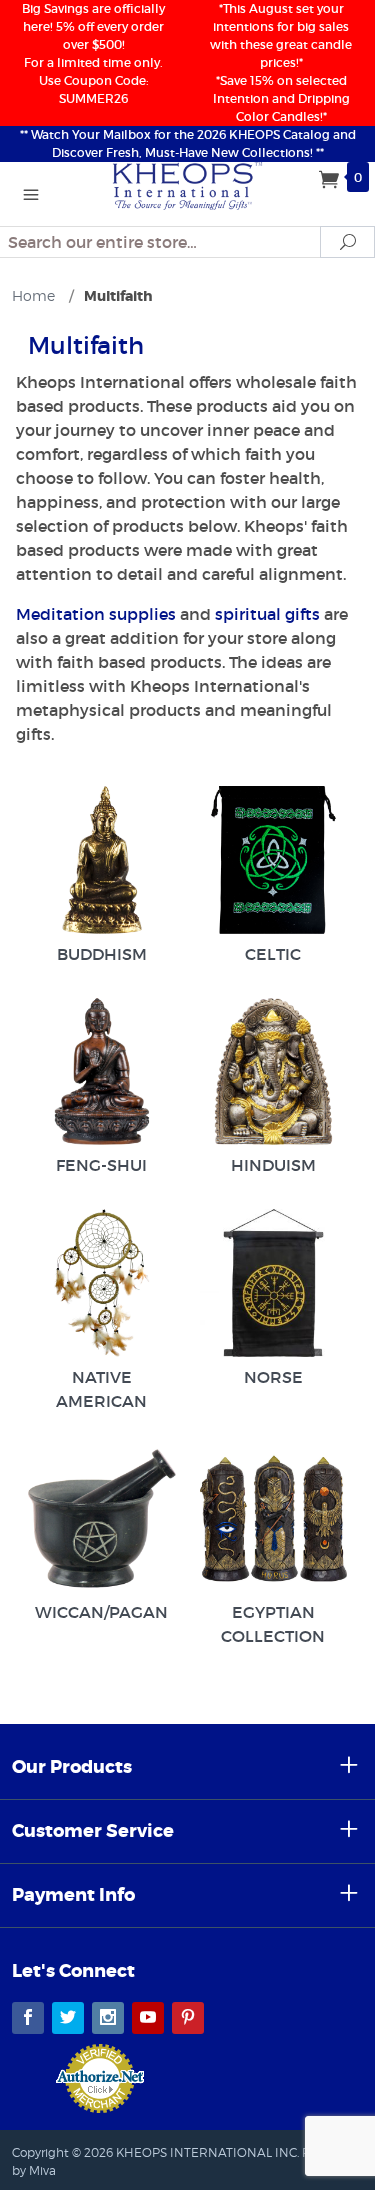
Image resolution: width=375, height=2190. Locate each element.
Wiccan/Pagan (101, 1612)
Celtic (273, 954)
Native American (101, 1389)
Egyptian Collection (273, 1624)
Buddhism (102, 954)
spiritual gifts (267, 614)
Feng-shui (101, 1165)
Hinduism (273, 1165)
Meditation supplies (96, 614)
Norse (273, 1377)
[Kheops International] (188, 184)
